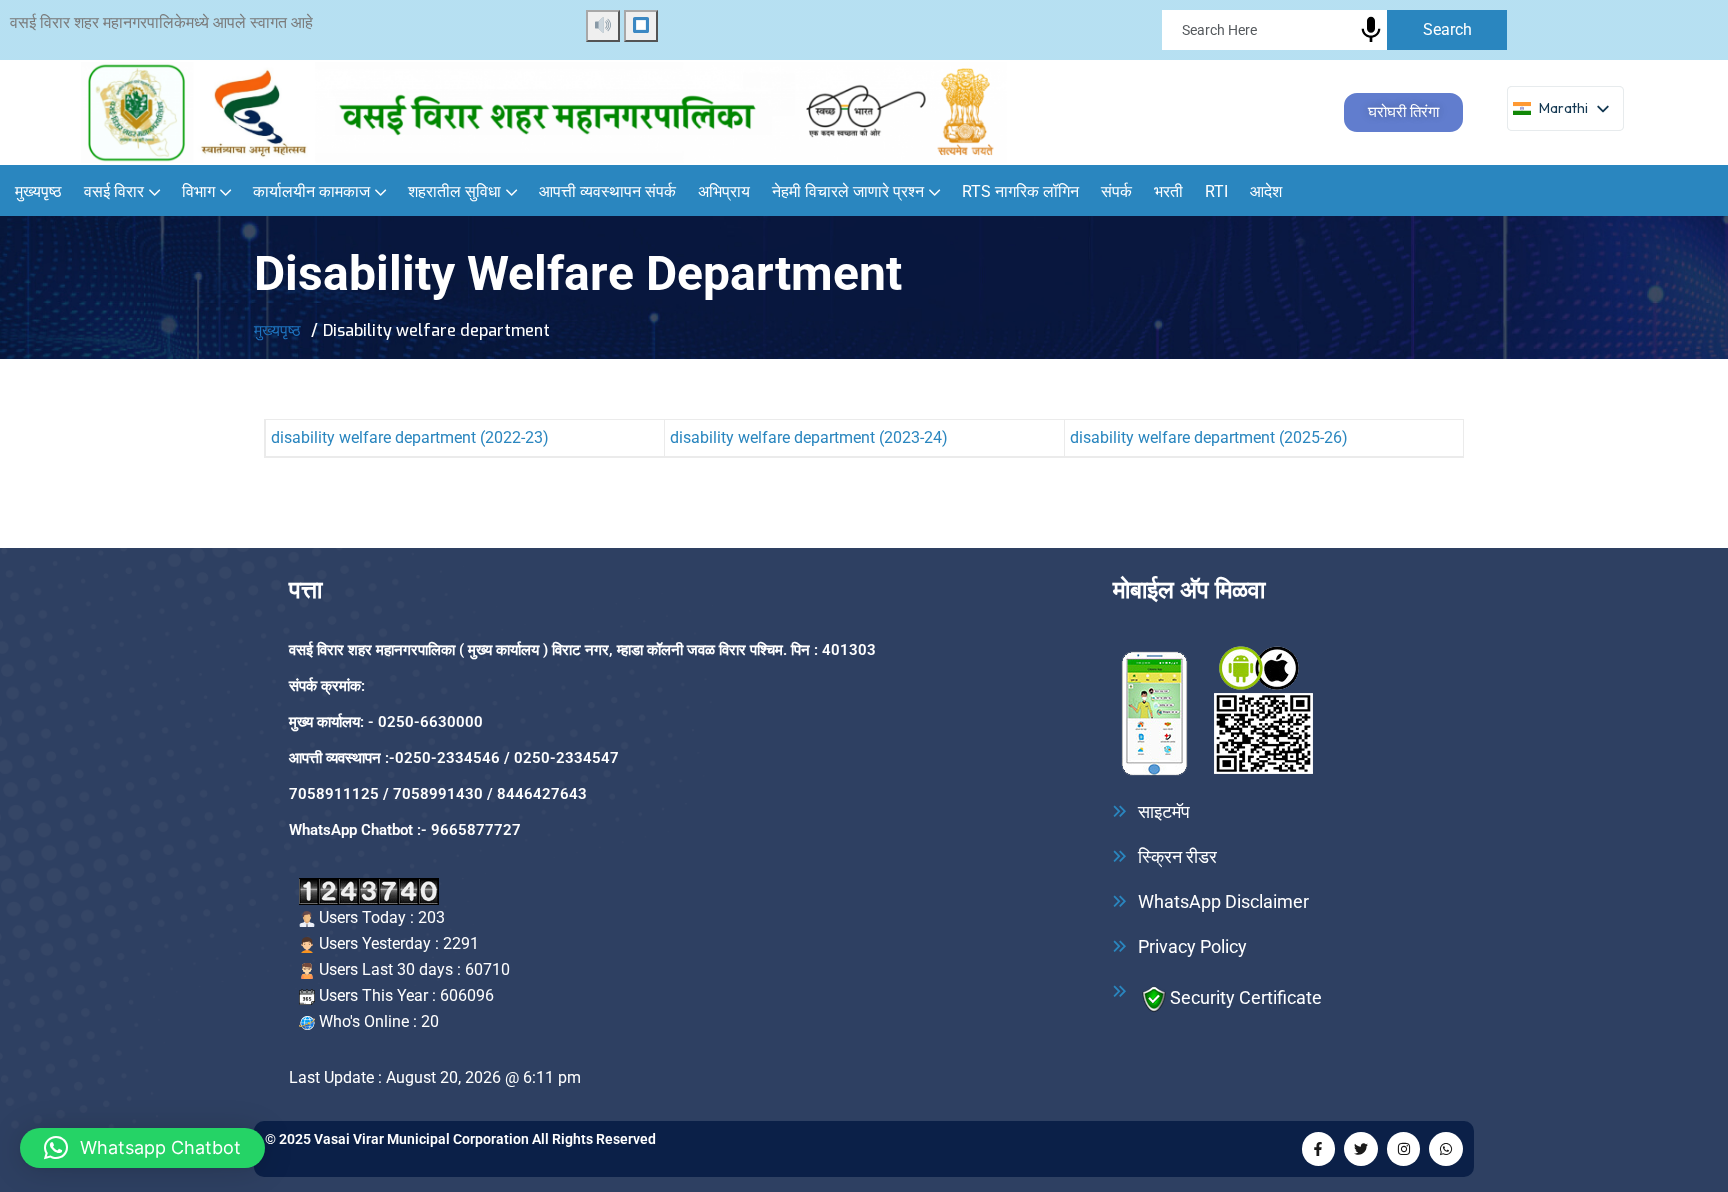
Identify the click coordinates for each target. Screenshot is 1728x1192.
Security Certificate (1246, 996)
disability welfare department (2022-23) (410, 437)
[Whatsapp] (1446, 1149)
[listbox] (1565, 108)
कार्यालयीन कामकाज (311, 191)
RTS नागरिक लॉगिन (1020, 191)
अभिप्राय (724, 191)
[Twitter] (1361, 1149)
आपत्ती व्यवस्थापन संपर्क (607, 191)
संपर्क (1116, 191)
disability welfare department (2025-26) (1209, 437)
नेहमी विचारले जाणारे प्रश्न (848, 191)
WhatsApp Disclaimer (1223, 902)
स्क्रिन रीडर (1177, 857)
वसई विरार (114, 191)
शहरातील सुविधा (454, 191)
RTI (1216, 191)
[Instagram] (1404, 1149)
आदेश (1266, 191)
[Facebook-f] (1319, 1149)
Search (1447, 29)
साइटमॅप (1164, 812)
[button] (142, 1148)
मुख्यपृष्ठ (38, 191)
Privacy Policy (1192, 947)
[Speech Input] (1578, 35)
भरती (1168, 191)
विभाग (198, 191)
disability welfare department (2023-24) (809, 437)
